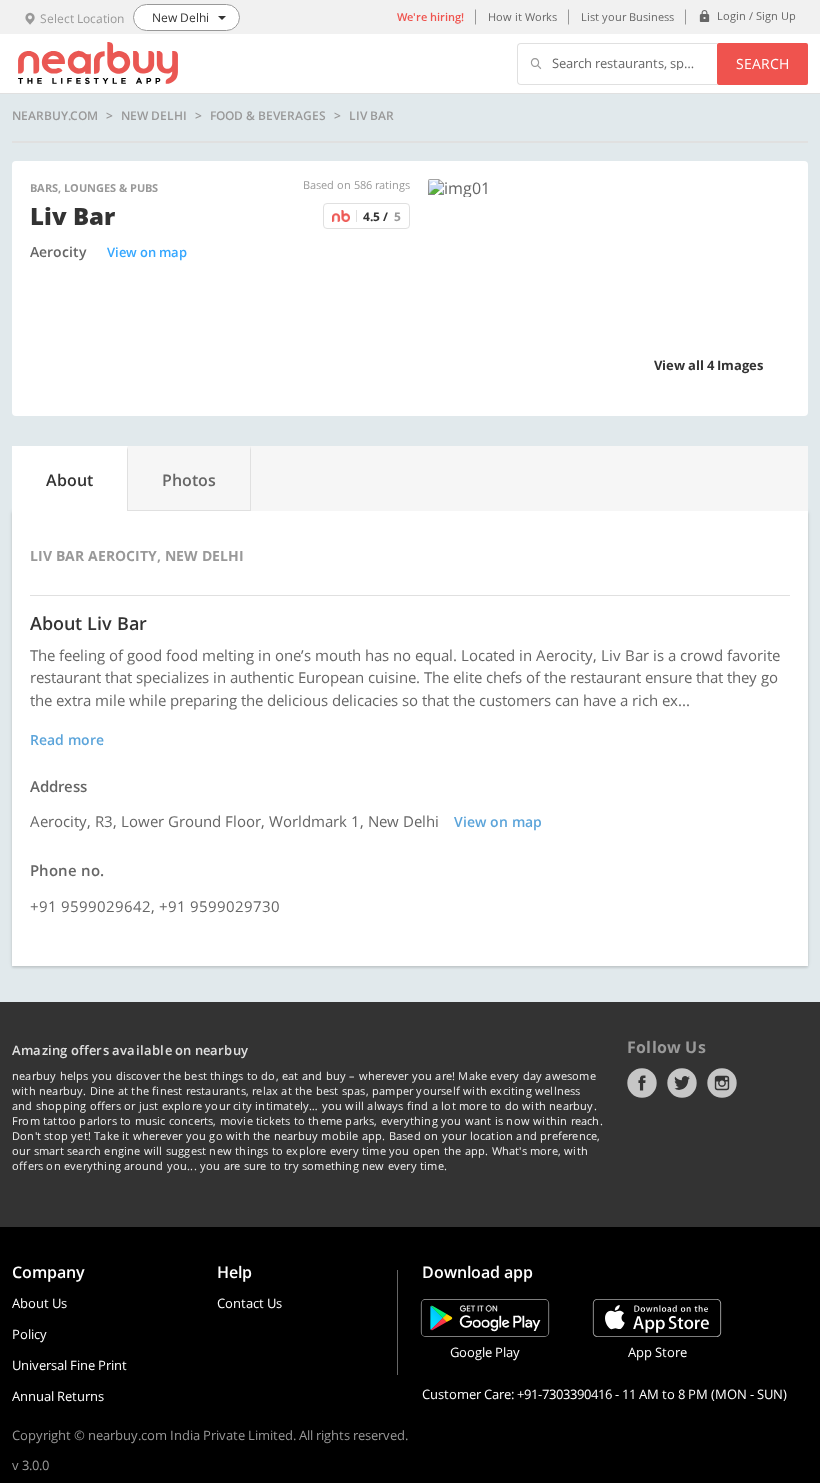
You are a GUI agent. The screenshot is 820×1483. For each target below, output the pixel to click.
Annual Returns (58, 1396)
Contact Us (249, 1303)
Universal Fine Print (69, 1365)
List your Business (627, 16)
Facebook (642, 1083)
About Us (39, 1303)
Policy (29, 1334)
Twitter (682, 1083)
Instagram (722, 1083)
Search (762, 63)
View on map (147, 252)
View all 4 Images (708, 365)
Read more (67, 739)
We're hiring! (430, 16)
